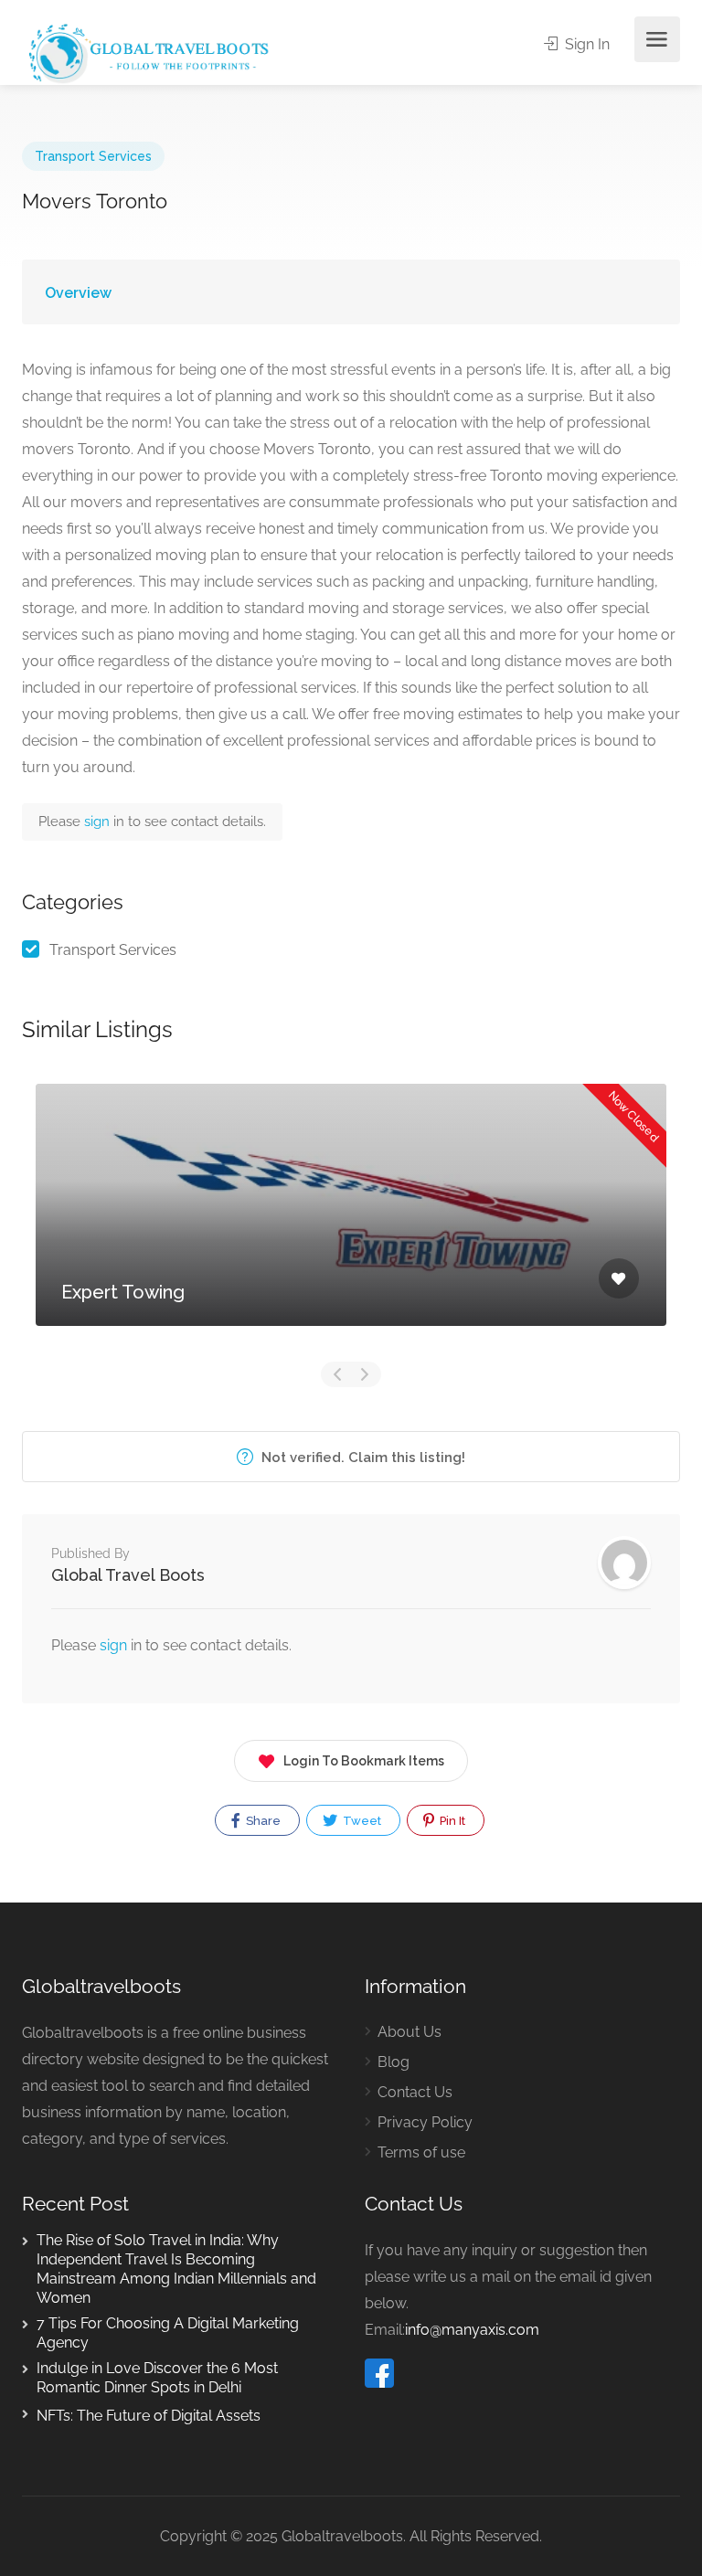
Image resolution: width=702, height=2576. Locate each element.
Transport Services (93, 156)
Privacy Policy (425, 2122)
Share (262, 1821)
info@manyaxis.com (472, 2330)
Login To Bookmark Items (364, 1761)
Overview (78, 293)
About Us (409, 2032)
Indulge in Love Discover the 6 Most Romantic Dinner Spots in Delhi (157, 2378)
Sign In (585, 44)
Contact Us (415, 2092)
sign (99, 822)
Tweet (361, 1821)
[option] (351, 1219)
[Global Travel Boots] (146, 52)
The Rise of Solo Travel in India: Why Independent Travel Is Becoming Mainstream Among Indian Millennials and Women (176, 2269)
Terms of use (421, 2152)
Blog (394, 2062)
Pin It (451, 1821)
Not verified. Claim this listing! (362, 1458)
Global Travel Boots (128, 1575)
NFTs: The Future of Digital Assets (149, 2416)
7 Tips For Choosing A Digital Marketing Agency (168, 2333)
